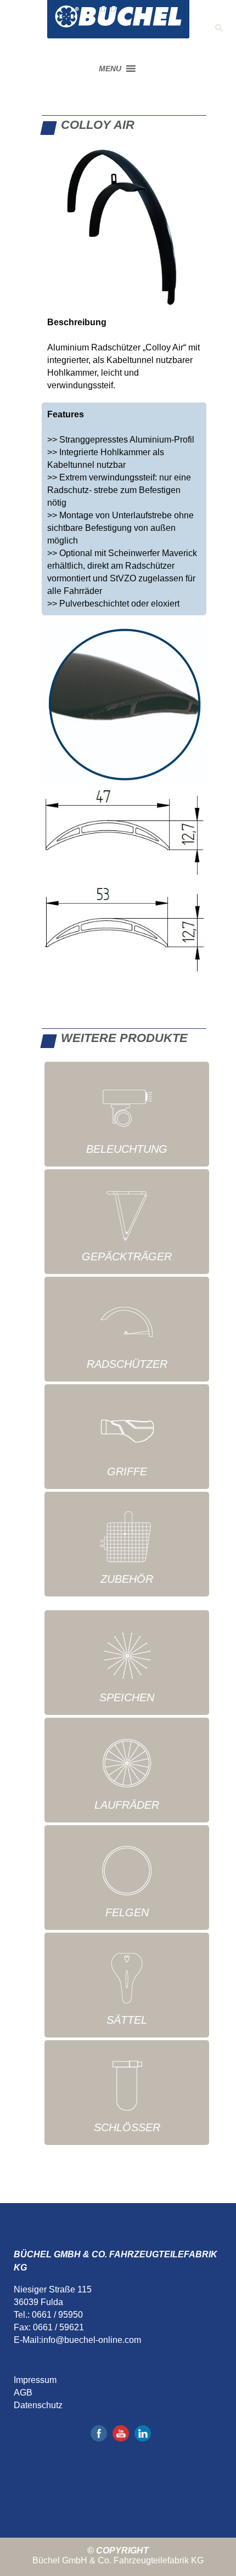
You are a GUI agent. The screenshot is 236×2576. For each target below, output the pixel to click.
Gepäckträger (127, 1256)
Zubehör (127, 1579)
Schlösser (127, 2127)
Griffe (127, 1471)
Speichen (127, 1697)
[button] (110, 69)
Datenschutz (38, 2405)
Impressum (35, 2380)
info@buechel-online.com (91, 2340)
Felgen (127, 1912)
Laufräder (127, 1805)
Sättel (127, 2020)
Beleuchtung (127, 1149)
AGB (23, 2393)
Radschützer (127, 1364)
